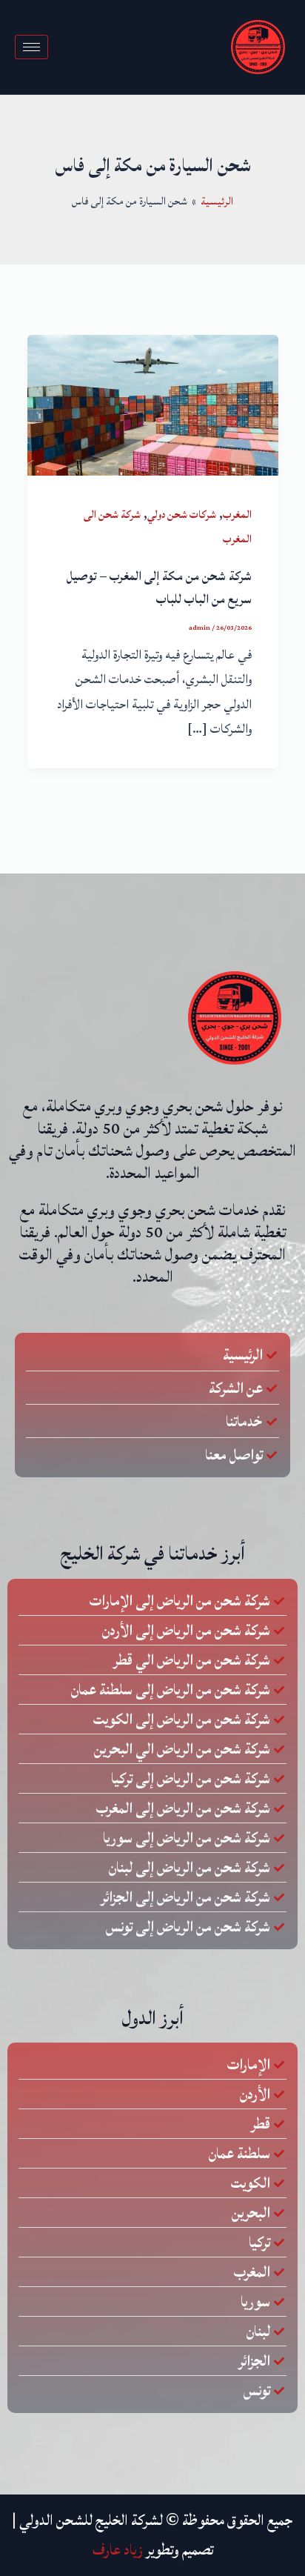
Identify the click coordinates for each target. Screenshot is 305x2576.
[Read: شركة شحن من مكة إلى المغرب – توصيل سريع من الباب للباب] (153, 405)
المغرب (237, 515)
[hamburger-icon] (31, 47)
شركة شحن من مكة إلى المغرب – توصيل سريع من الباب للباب (159, 588)
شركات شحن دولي (182, 515)
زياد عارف (118, 2550)
